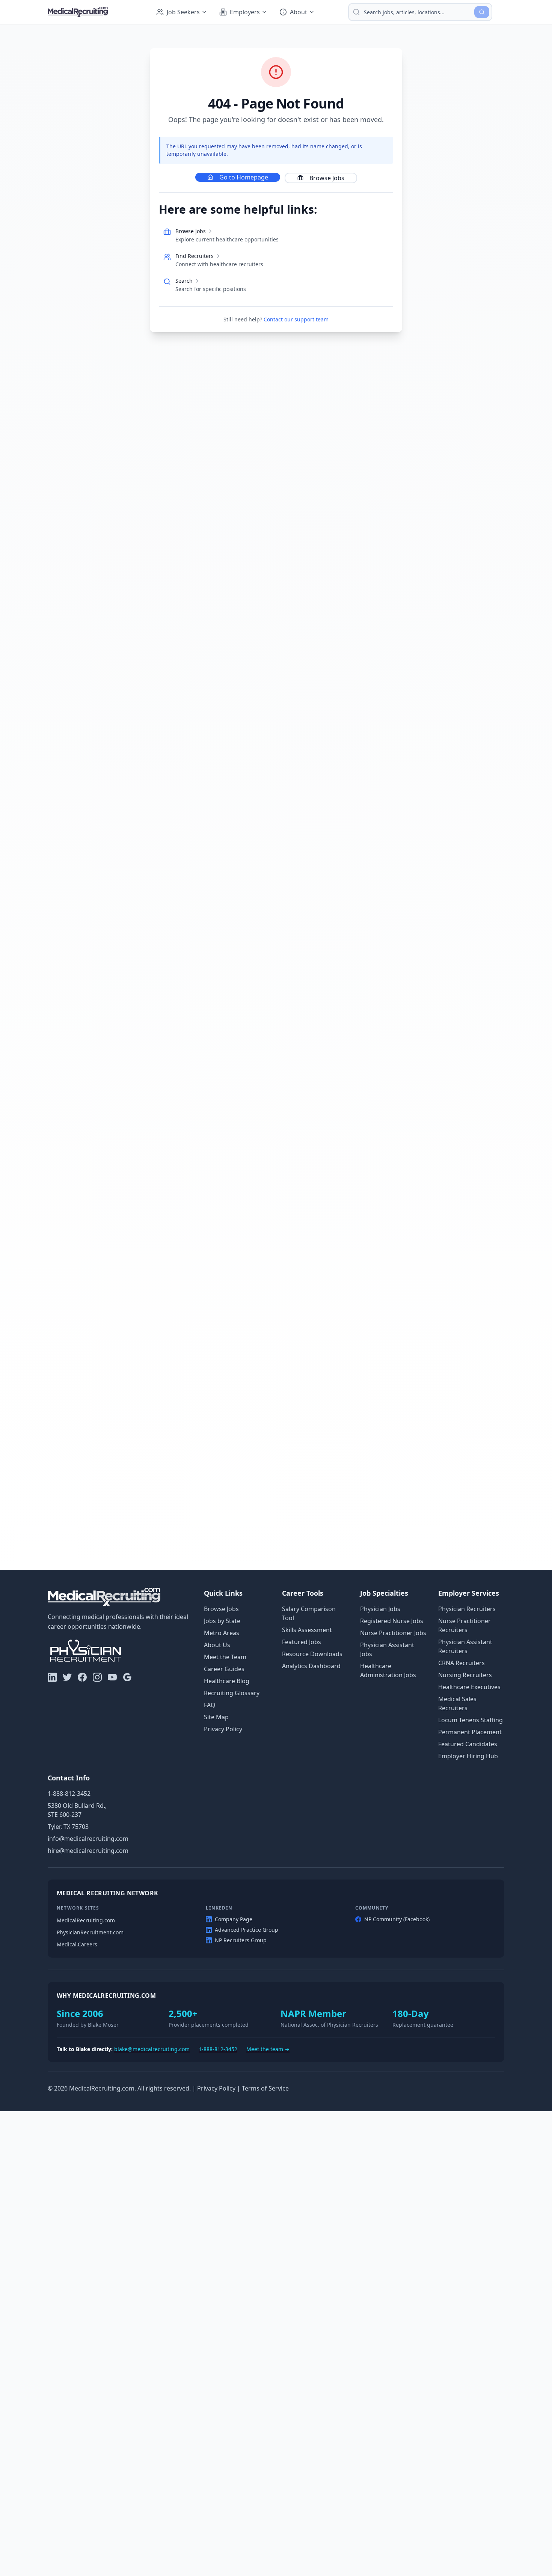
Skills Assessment (307, 1630)
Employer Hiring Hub (468, 1756)
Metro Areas (222, 1633)
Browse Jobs (327, 178)
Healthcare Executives (469, 1687)
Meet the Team (225, 1657)
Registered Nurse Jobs (392, 1621)
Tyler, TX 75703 (68, 1827)
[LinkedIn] (52, 1677)
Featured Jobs (302, 1642)
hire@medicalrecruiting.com (88, 1851)
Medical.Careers (77, 1944)
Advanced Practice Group (247, 1930)
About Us (217, 1645)
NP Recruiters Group (241, 1940)
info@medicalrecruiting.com (88, 1839)
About (299, 12)
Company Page (234, 1919)
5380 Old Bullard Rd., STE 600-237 (77, 1810)
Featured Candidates (468, 1744)
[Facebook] (82, 1677)
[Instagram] (97, 1677)
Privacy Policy (223, 1729)
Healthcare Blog (227, 1681)
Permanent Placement (470, 1732)
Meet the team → (268, 2049)
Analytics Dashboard (311, 1666)
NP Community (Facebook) (397, 1919)
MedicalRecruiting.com (86, 1920)
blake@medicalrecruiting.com (152, 2049)
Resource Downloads (312, 1654)
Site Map (216, 1717)
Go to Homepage (244, 177)
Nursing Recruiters (465, 1675)
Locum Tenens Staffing (471, 1720)
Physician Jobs (380, 1609)
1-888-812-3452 (69, 1794)
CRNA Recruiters (462, 1663)
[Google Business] (127, 1677)
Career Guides (224, 1669)
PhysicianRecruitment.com (90, 1932)
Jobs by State (222, 1621)
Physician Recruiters (467, 1609)
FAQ (210, 1705)
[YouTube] (112, 1677)
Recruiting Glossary (232, 1693)
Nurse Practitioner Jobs (393, 1633)
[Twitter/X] (67, 1677)
